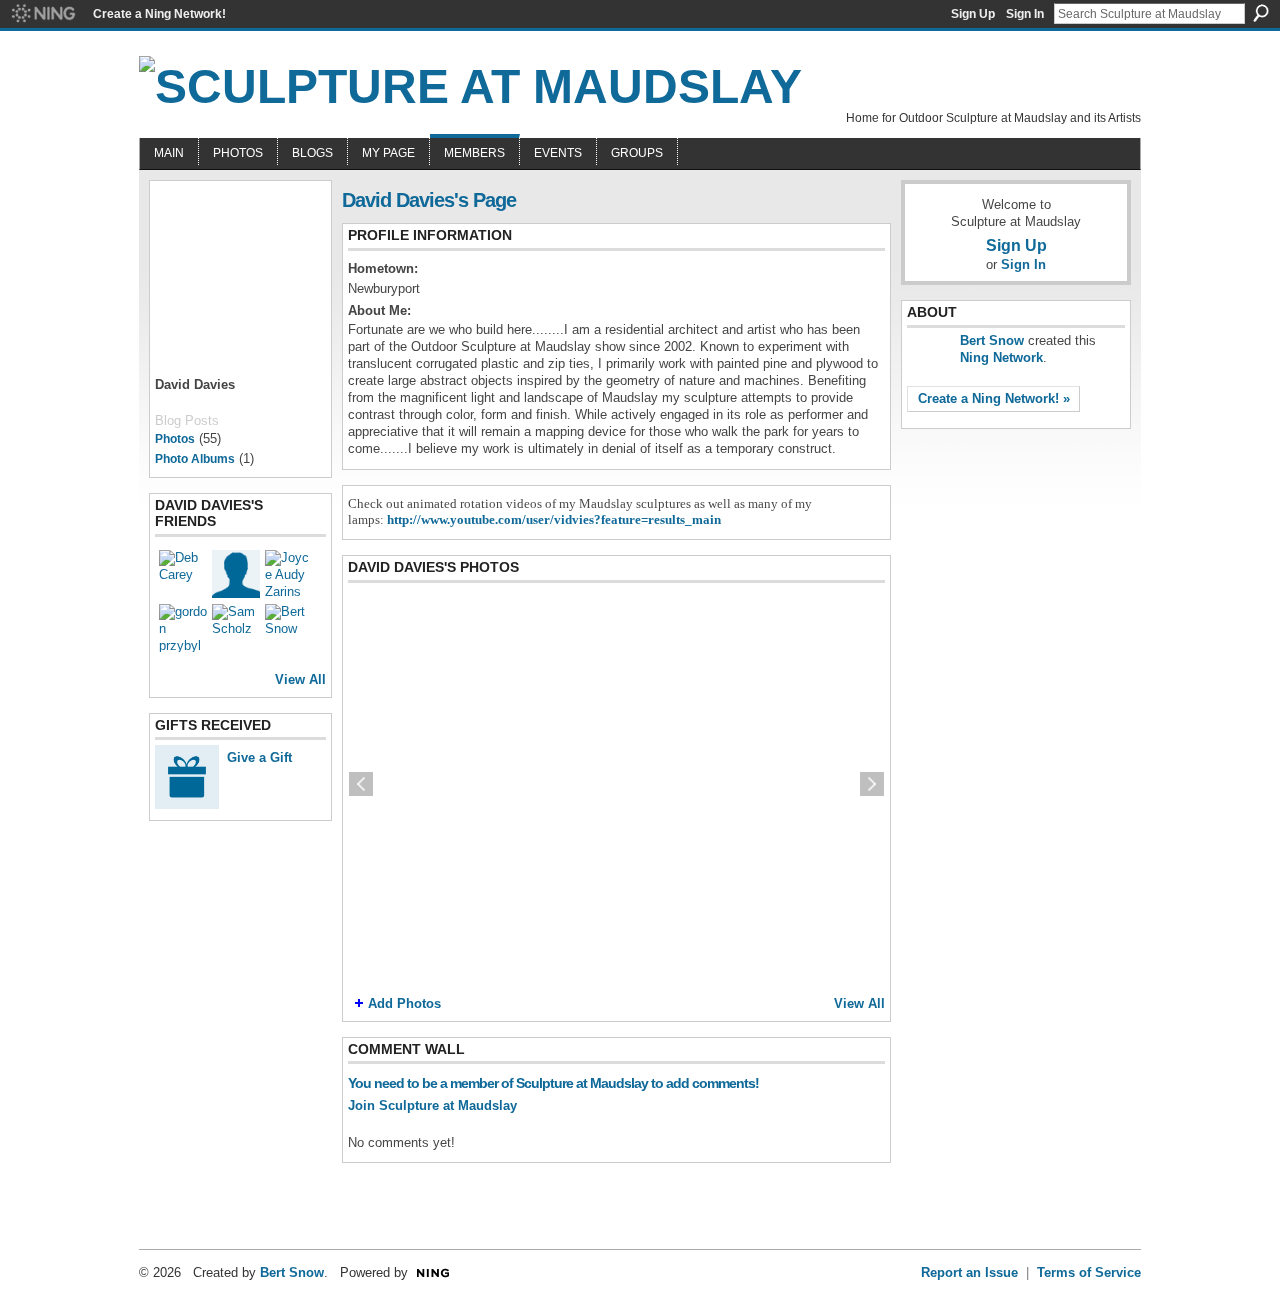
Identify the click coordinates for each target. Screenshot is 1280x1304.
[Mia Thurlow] (236, 574)
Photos (175, 439)
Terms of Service (1089, 1272)
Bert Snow (992, 340)
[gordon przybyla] (183, 628)
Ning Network (1001, 357)
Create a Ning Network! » (994, 398)
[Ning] (42, 14)
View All (300, 679)
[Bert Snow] (289, 628)
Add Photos (404, 1003)
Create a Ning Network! (159, 14)
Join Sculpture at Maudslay (432, 1105)
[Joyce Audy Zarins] (289, 574)
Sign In (1025, 14)
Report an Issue (969, 1272)
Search (1261, 13)
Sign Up (973, 14)
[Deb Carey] (183, 574)
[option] (616, 784)
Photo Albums (195, 459)
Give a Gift (259, 757)
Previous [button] (361, 784)
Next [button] (872, 784)
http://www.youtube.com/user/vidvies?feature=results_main (554, 519)
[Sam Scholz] (236, 628)
